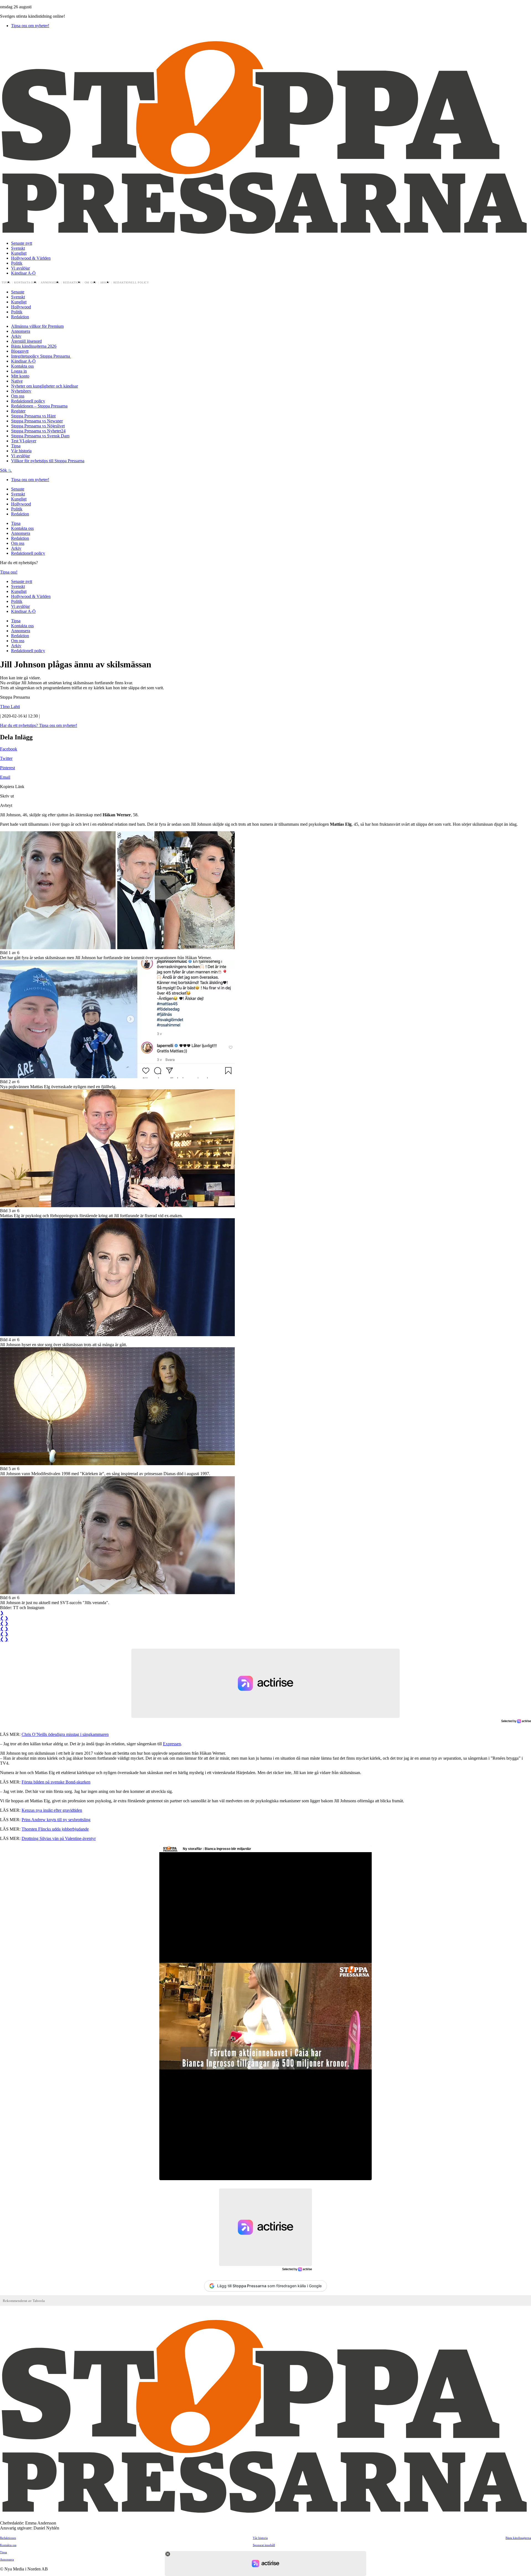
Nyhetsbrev (21, 391)
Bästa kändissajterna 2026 (34, 346)
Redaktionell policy (131, 283)
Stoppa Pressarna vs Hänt (33, 416)
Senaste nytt (22, 243)
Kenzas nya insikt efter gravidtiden (52, 1810)
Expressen (172, 1744)
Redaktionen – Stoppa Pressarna (39, 406)
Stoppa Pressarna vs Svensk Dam (40, 436)
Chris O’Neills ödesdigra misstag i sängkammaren (65, 1734)
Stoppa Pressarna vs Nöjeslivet (38, 426)
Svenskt (18, 248)
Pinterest (7, 768)
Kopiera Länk (12, 787)
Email (5, 777)
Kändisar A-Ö (23, 273)
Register (18, 411)
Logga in (19, 371)
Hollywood (21, 307)
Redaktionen (8, 2538)
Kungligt (19, 253)
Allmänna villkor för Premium (37, 326)
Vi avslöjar (20, 268)
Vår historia (21, 451)
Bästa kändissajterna (518, 2538)
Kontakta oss (26, 283)
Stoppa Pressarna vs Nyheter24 (38, 431)
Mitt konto (20, 376)
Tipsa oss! (9, 572)
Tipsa (6, 283)
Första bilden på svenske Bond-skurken (56, 1782)
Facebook (9, 749)
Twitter (6, 758)
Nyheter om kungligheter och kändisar (45, 386)
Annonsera (50, 283)
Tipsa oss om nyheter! (30, 26)
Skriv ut (7, 796)
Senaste (18, 292)
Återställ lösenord (26, 341)
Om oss (91, 283)
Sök (4, 470)
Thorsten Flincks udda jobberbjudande (55, 1829)
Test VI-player (24, 441)
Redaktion (72, 283)
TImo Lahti (10, 707)
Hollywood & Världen (31, 258)
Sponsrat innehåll (264, 2545)
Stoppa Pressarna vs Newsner (37, 421)
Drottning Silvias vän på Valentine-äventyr (59, 1838)
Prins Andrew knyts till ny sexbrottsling (56, 1820)
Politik (17, 263)
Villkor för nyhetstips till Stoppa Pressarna (48, 461)
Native (17, 381)
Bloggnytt (20, 351)
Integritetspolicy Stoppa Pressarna (41, 356)
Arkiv (105, 283)
